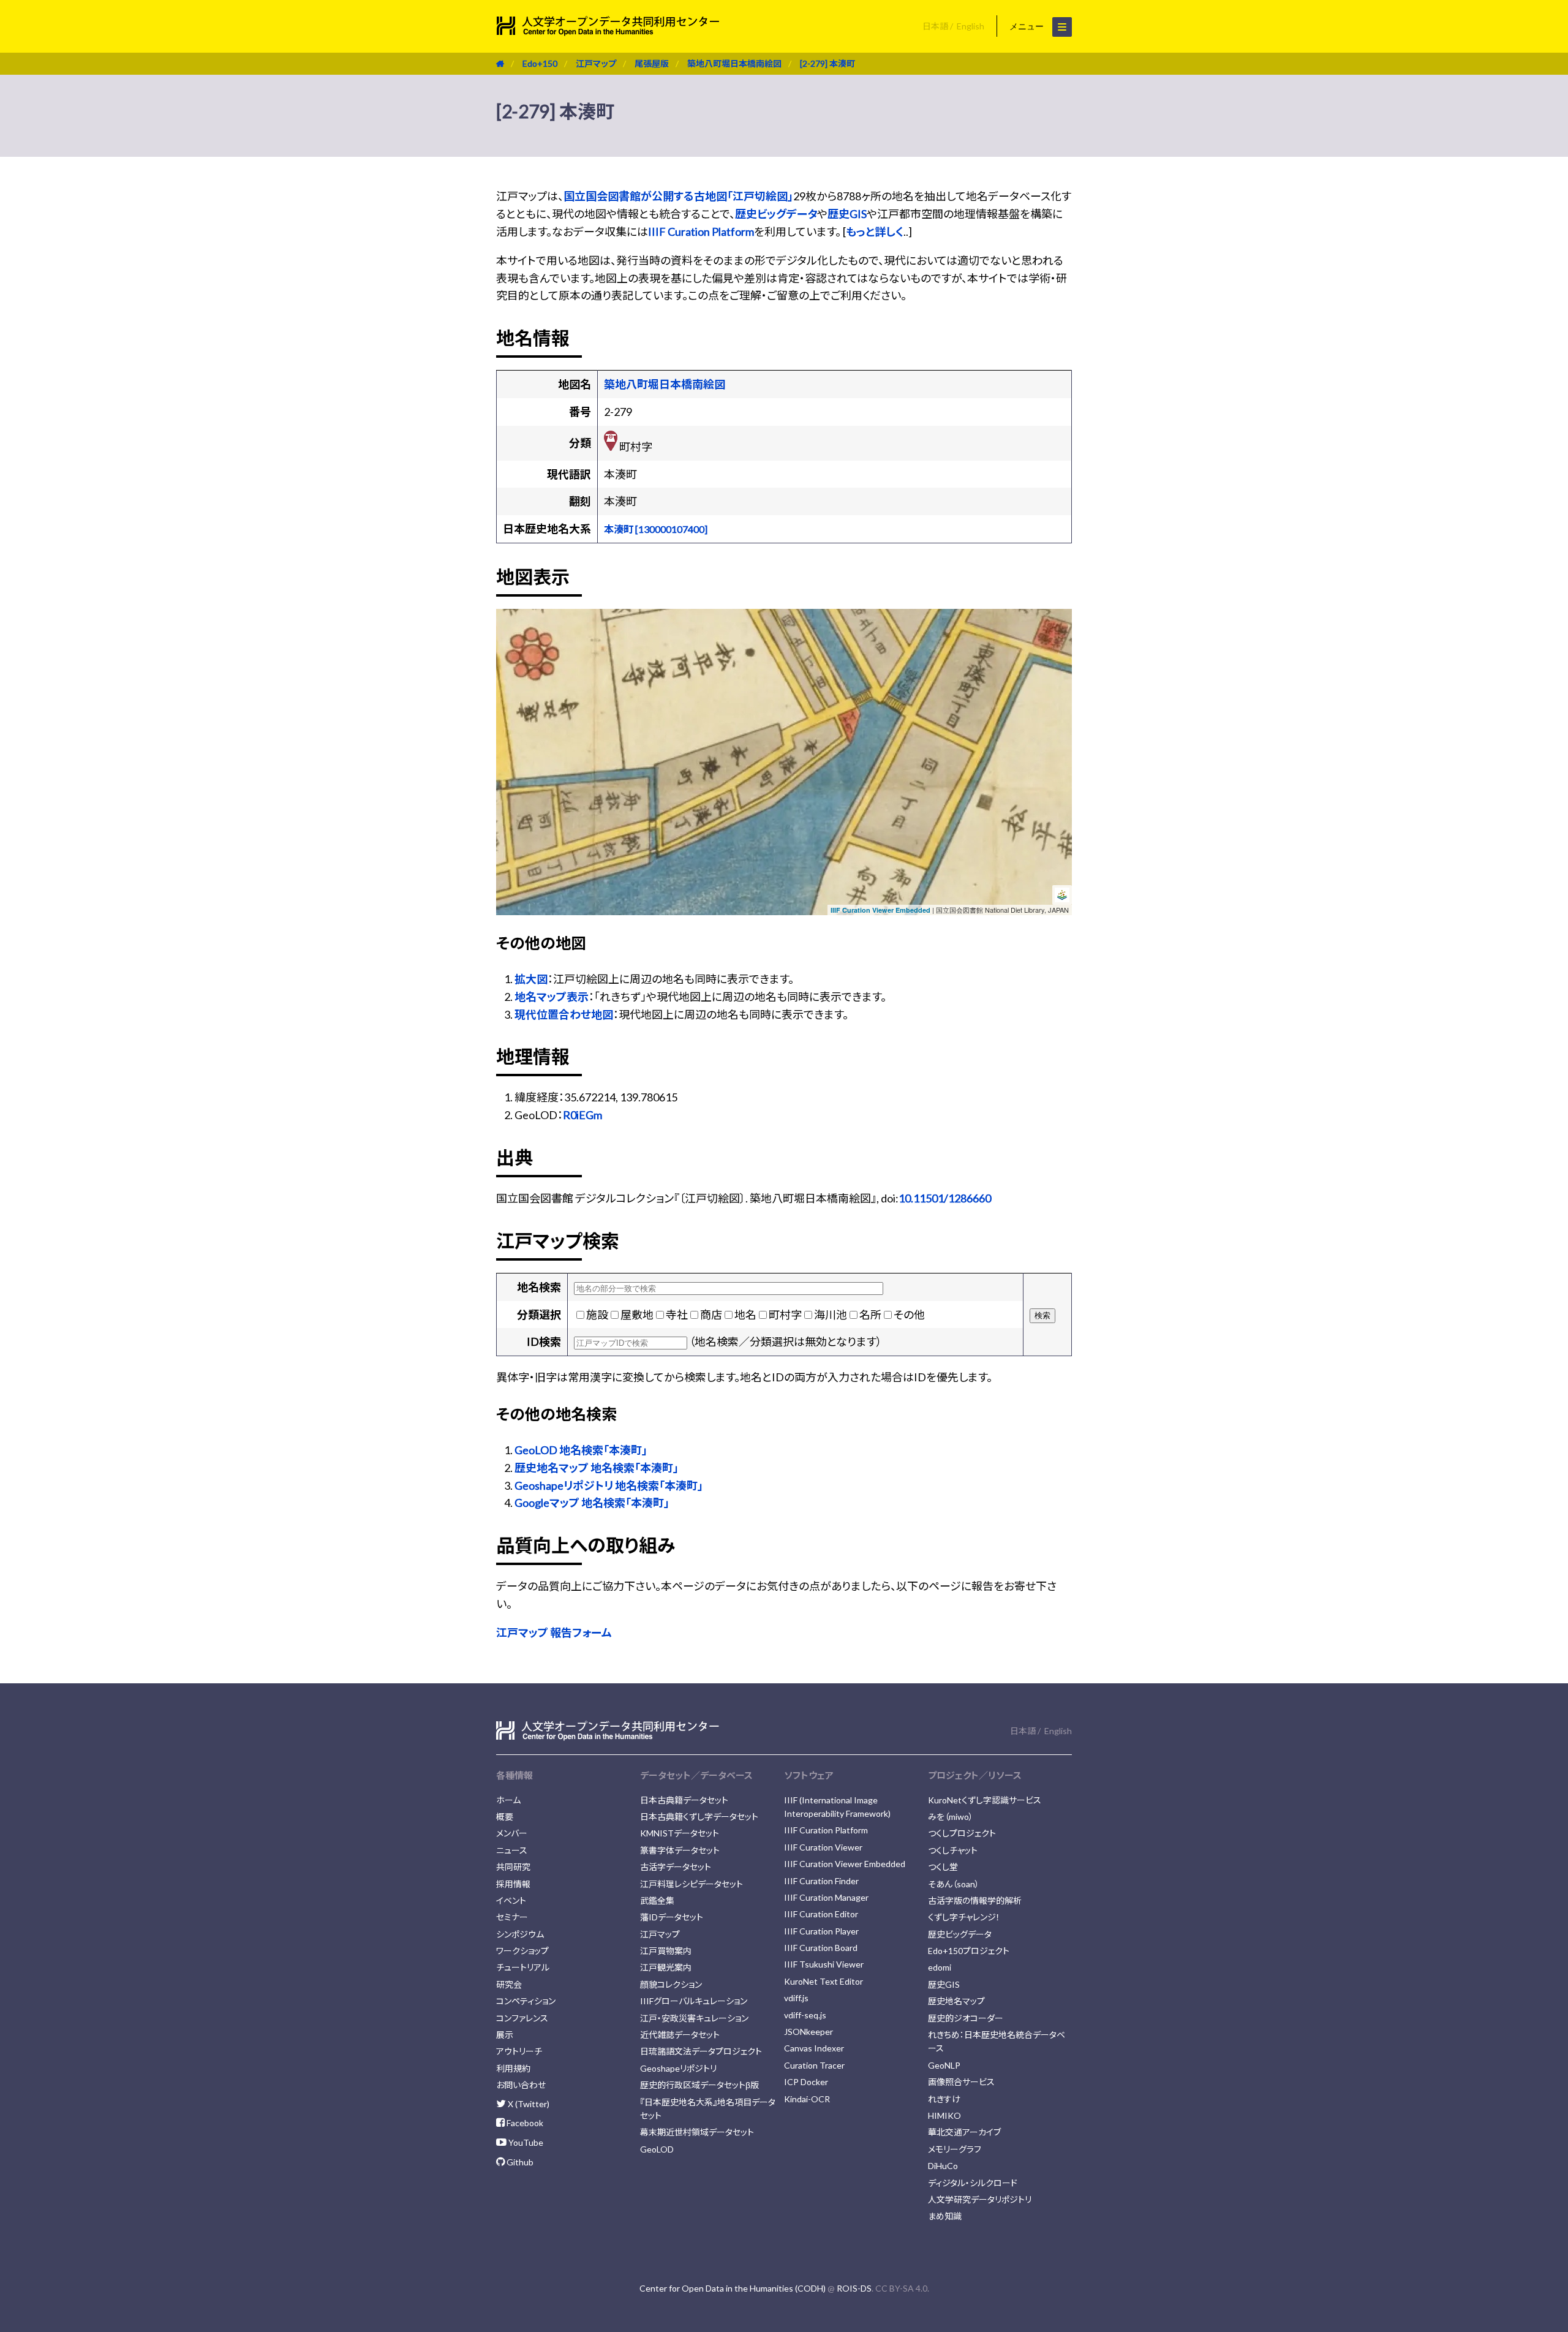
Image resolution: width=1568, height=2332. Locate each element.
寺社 (677, 1315)
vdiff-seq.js (805, 2015)
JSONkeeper (809, 2032)
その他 (909, 1315)
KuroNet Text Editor (824, 1981)
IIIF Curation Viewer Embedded (880, 910)
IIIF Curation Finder (821, 1881)
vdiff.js (796, 1998)
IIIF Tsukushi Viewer (824, 1964)
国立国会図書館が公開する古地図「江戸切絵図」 (678, 196)
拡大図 (531, 979)
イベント (511, 1900)
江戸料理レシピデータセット (692, 1884)
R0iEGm (582, 1115)
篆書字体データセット (680, 1850)
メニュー (1028, 26)
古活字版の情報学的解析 (975, 1900)
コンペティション (526, 2001)
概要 (505, 1817)
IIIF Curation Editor (821, 1914)
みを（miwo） (951, 1817)
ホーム (508, 1800)
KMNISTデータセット (680, 1833)
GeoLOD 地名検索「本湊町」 (581, 1450)
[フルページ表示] (510, 661)
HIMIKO (944, 2115)
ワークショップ (522, 1951)
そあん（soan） (954, 1884)
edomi (940, 1967)
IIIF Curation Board (821, 1948)
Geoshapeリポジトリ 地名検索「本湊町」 (609, 1485)
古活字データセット (676, 1867)
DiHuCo (943, 2166)
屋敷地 (637, 1315)
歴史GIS (847, 214)
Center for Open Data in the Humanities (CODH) (733, 2288)
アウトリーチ (519, 2051)
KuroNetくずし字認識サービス (985, 1800)
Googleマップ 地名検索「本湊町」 (592, 1503)
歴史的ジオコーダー (966, 2018)
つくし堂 (943, 1867)
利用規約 (513, 2068)
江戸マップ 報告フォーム (554, 1632)
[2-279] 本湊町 (827, 63)
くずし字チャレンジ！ (964, 1917)
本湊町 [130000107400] (656, 529)
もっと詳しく (875, 232)
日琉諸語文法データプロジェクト (701, 2051)
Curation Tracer (814, 2065)
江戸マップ (596, 63)
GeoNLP (944, 2065)
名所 (870, 1315)
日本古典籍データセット (684, 1800)
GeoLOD (657, 2149)
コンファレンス (522, 2018)
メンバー (512, 1833)
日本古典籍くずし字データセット (699, 1817)
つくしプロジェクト (962, 1833)
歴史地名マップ (956, 2001)
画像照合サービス (961, 2082)
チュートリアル (523, 1967)
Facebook (524, 2123)
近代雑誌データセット (680, 2035)
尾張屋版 (652, 63)
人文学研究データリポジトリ (980, 2199)
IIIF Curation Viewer (823, 1847)
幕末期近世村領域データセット (697, 2132)
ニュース (512, 1850)
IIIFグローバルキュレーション (694, 2001)
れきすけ (944, 2099)
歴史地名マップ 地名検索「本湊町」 (597, 1468)
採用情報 (513, 1884)
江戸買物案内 (666, 1951)
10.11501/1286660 (945, 1198)
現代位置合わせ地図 (564, 1014)
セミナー (512, 1917)
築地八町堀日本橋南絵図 (734, 63)
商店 (711, 1315)
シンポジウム (520, 1934)
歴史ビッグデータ (776, 214)
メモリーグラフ (955, 2149)
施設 (597, 1315)
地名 (745, 1315)
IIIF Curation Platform (701, 232)
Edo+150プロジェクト (969, 1951)
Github (519, 2162)
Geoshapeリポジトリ (678, 2068)
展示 (505, 2035)
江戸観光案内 (666, 1967)
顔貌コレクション (671, 1984)
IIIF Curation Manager (826, 1897)
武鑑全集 (657, 1900)
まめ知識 (945, 2216)
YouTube (525, 2142)
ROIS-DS (854, 2288)
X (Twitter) (528, 2104)
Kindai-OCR (807, 2099)
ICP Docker (806, 2082)
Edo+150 (540, 63)
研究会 (509, 1984)
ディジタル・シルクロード (973, 2183)
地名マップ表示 (552, 997)
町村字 (785, 1315)
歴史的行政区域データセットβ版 (699, 2085)
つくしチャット (953, 1850)
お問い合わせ (521, 2085)
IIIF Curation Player (821, 1931)
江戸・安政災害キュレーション (694, 2018)
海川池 (831, 1315)
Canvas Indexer (814, 2048)
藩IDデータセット (672, 1917)
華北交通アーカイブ (964, 2132)
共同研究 (513, 1867)
